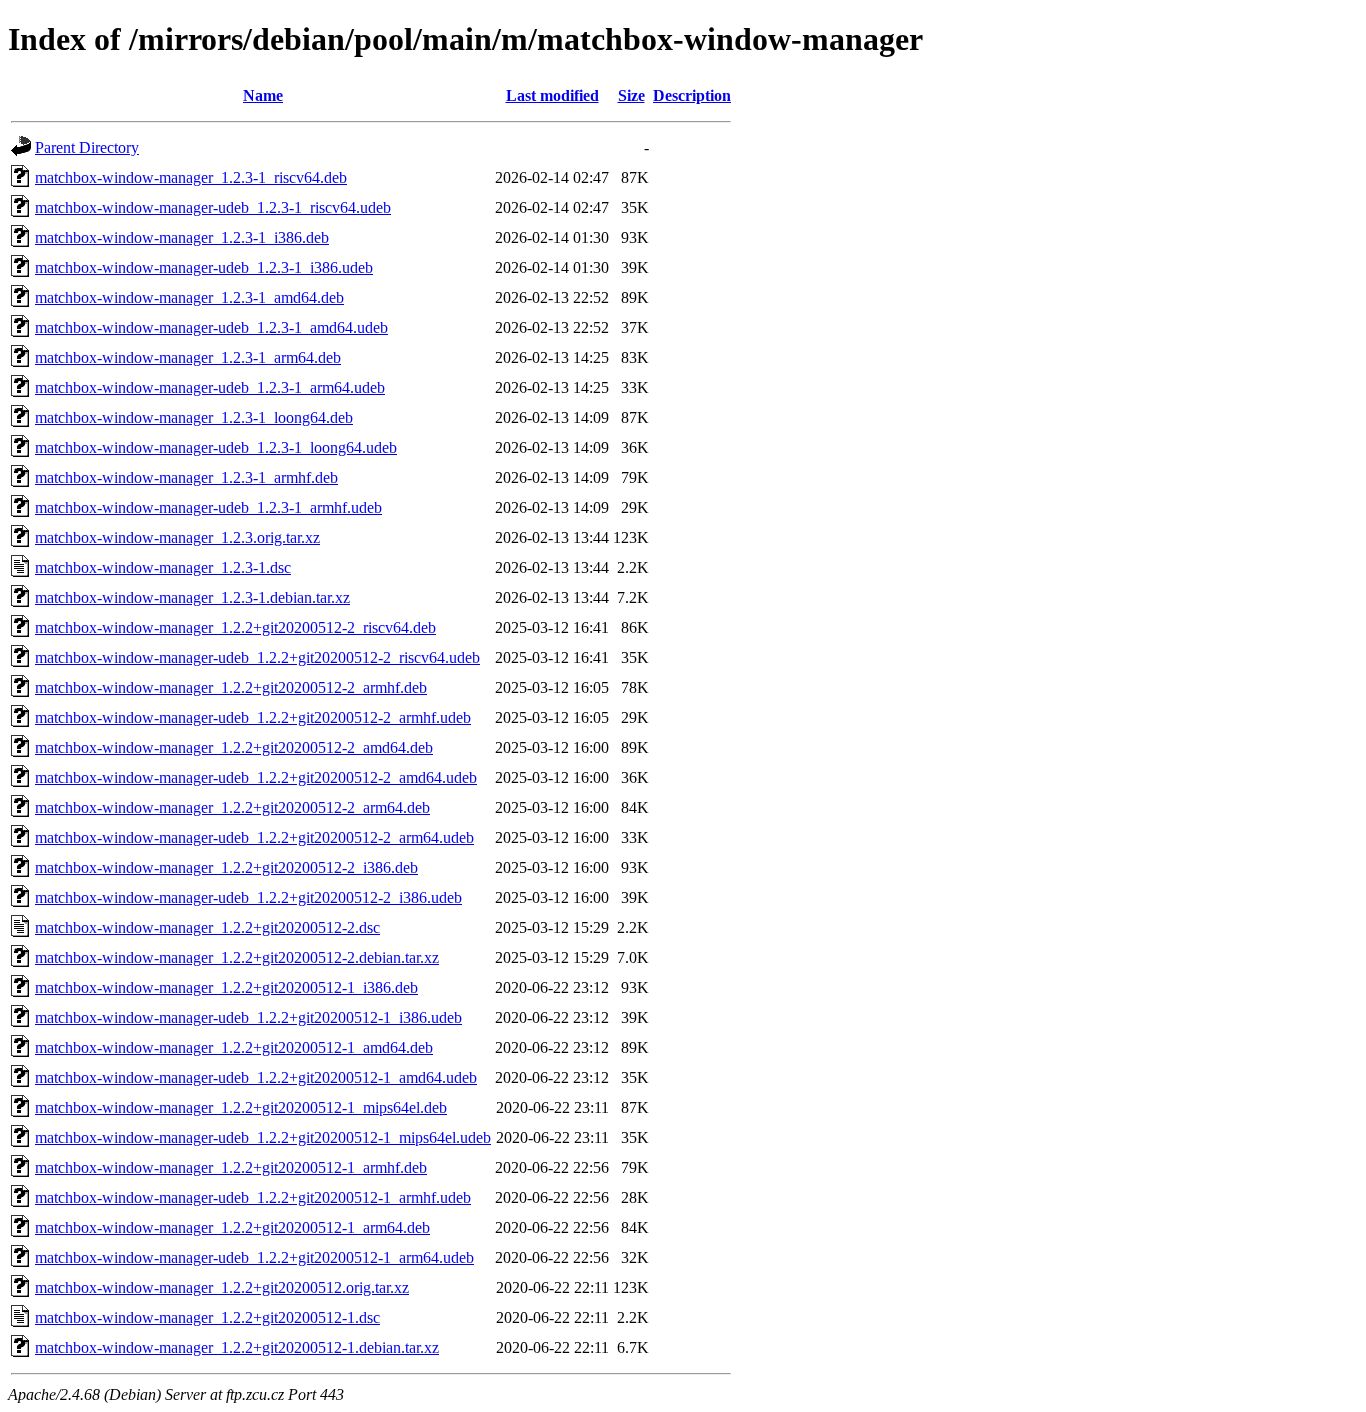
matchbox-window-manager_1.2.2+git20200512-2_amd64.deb (234, 747)
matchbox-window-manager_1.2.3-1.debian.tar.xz (192, 597)
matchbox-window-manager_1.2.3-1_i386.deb (182, 237)
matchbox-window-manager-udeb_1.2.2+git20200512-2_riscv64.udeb (257, 657)
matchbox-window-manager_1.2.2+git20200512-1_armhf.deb (231, 1167)
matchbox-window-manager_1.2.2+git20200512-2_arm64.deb (232, 807)
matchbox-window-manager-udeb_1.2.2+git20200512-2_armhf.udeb (253, 717)
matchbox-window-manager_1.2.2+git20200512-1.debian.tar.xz (237, 1347)
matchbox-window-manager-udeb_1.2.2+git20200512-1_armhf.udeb (253, 1197)
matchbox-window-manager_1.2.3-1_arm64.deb (188, 357)
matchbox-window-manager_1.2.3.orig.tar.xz (177, 537)
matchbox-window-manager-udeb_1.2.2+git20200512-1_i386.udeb (248, 1017)
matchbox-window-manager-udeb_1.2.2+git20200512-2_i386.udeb (248, 897)
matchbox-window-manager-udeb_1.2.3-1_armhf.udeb (208, 507)
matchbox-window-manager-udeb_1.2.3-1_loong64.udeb (216, 447)
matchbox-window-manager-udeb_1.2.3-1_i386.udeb (204, 267)
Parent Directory (87, 147)
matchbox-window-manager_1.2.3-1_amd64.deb (189, 297)
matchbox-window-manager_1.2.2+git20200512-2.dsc (207, 927)
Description (692, 95)
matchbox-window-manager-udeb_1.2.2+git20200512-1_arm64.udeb (254, 1257)
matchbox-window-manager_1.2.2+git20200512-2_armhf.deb (231, 687)
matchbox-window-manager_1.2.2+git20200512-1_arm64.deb (232, 1227)
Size (631, 95)
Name (263, 95)
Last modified (552, 95)
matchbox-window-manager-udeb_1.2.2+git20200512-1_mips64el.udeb (263, 1137)
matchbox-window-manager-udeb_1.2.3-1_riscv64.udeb (213, 207)
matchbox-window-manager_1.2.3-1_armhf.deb (186, 477)
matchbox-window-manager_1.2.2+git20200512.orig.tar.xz (222, 1287)
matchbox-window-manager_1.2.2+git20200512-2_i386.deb (226, 867)
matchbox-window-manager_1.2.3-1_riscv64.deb (191, 177)
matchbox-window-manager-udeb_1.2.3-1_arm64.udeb (210, 387)
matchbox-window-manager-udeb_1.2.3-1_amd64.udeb (211, 327)
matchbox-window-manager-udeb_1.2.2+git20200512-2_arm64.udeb (254, 837)
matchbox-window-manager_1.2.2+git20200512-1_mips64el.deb (241, 1107)
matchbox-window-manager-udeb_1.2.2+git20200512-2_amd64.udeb (256, 777)
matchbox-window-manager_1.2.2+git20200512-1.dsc (207, 1317)
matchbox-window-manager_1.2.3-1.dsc (163, 567)
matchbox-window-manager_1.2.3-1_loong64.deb (194, 417)
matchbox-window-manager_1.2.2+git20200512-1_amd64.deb (234, 1047)
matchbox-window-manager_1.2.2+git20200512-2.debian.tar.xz (237, 957)
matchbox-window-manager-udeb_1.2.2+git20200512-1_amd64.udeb (256, 1077)
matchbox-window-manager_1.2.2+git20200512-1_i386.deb (226, 987)
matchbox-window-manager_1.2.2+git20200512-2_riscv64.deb (235, 627)
